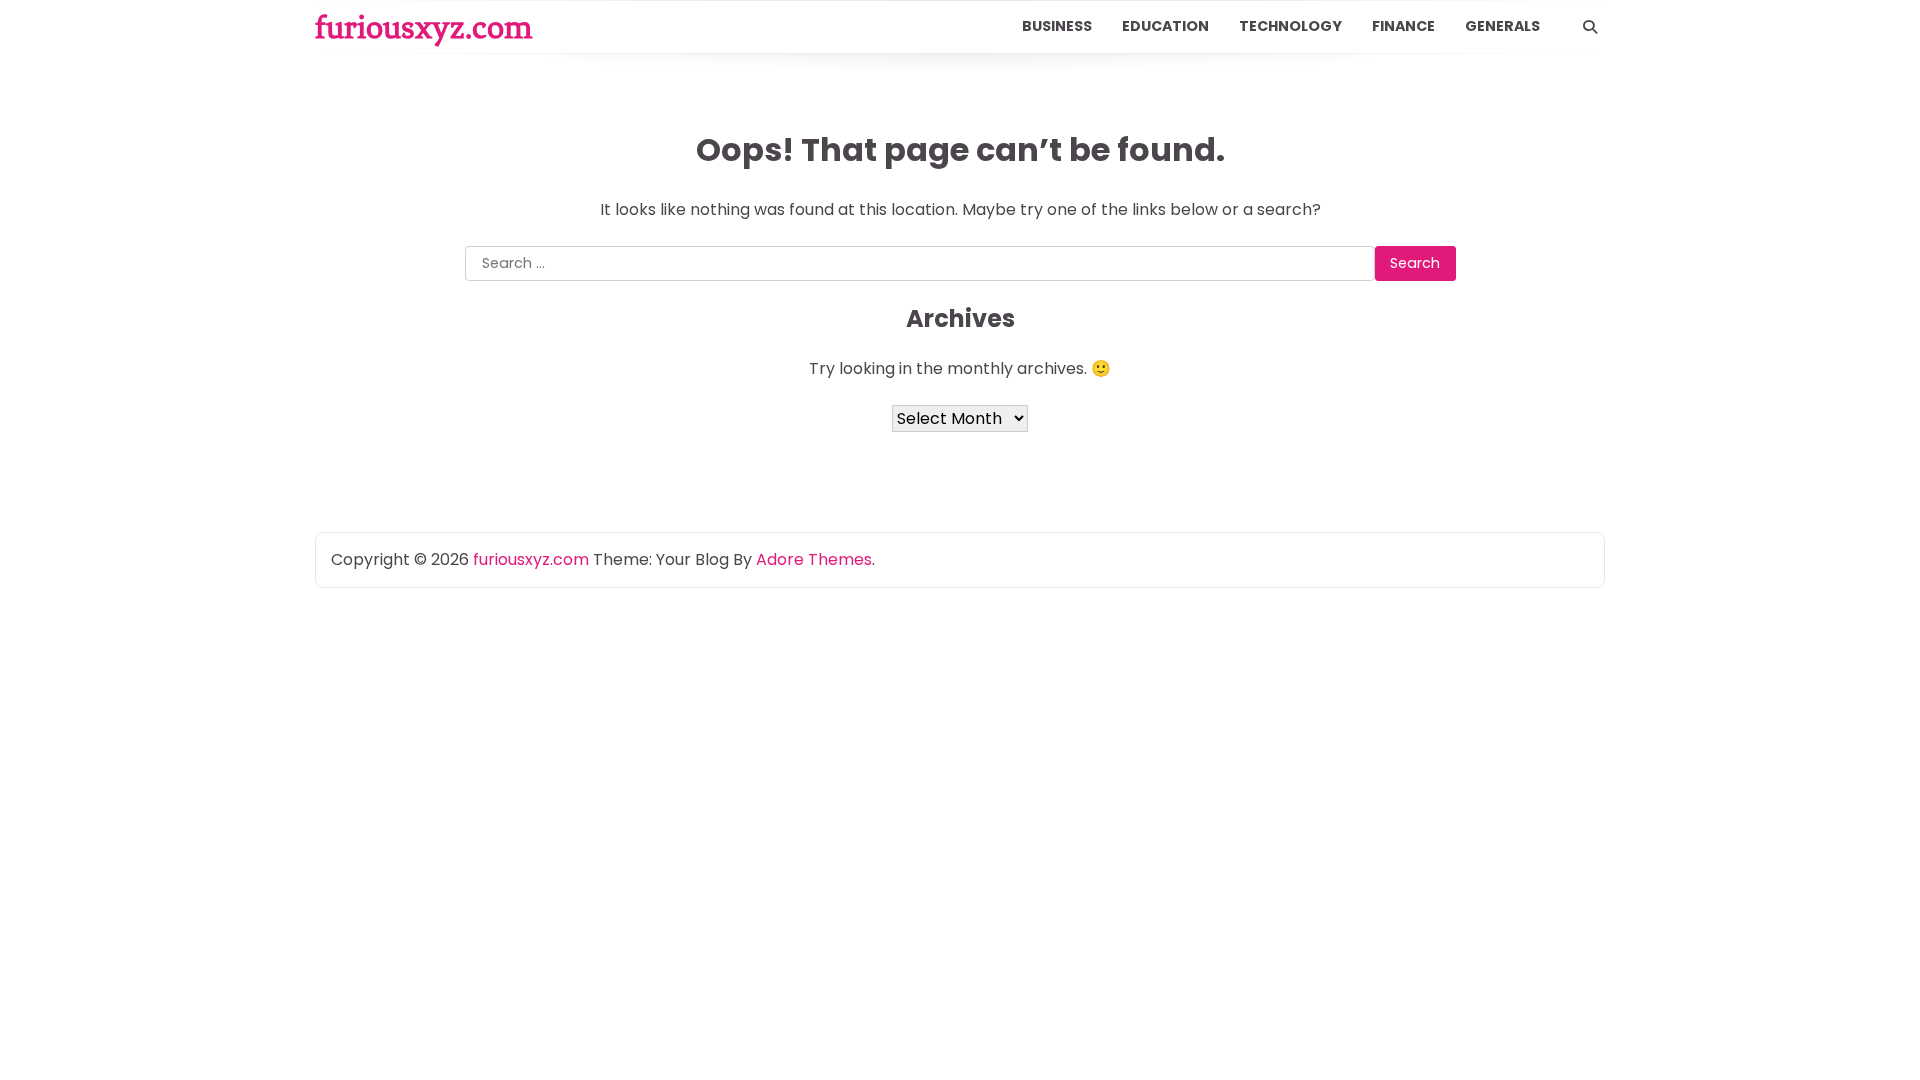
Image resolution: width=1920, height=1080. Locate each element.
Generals (1502, 26)
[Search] (1590, 27)
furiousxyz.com (423, 27)
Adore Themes (814, 559)
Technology (1290, 26)
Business (1057, 26)
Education (1165, 26)
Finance (1403, 26)
